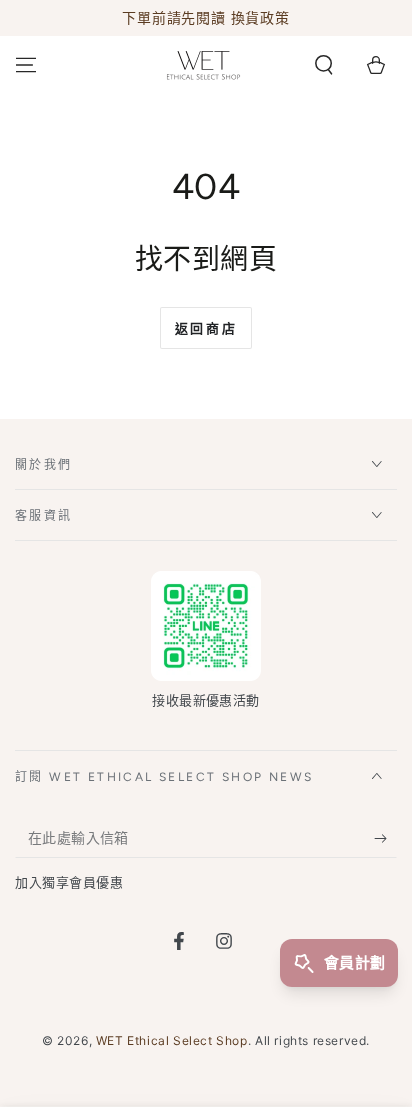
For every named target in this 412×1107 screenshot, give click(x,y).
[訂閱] (385, 838)
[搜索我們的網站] (324, 65)
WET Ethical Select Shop (172, 1040)
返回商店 (206, 328)
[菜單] (26, 65)
